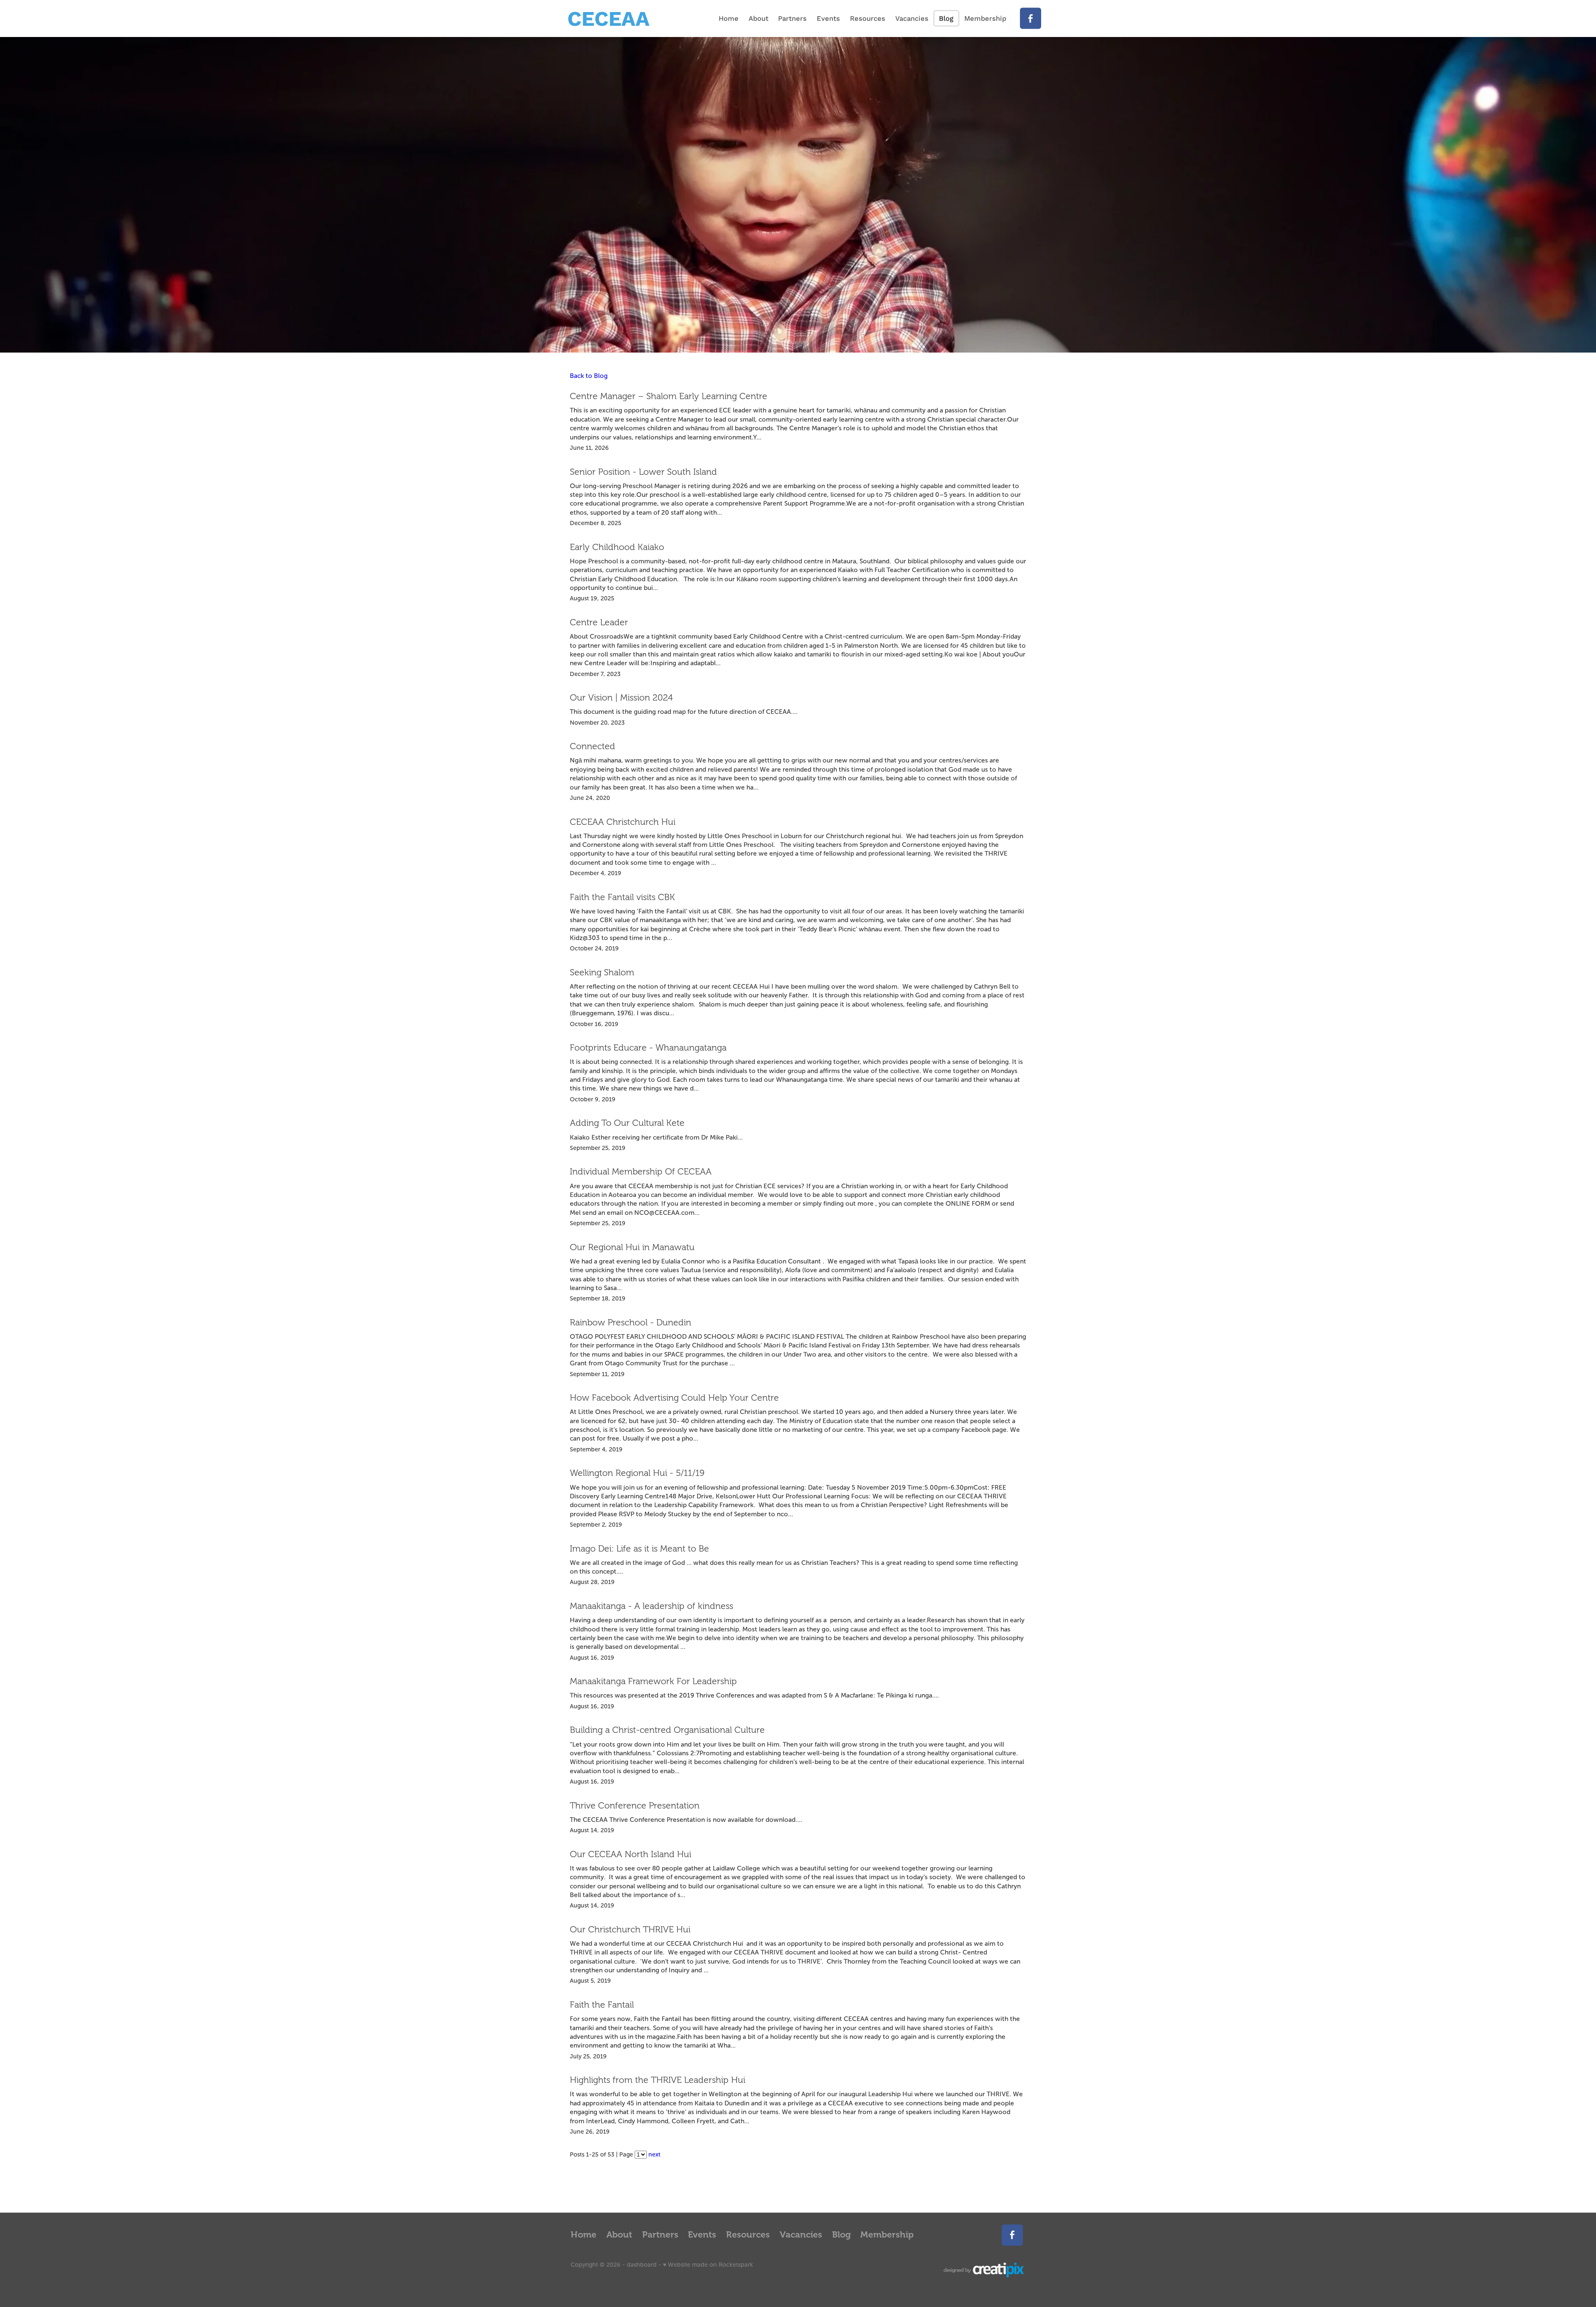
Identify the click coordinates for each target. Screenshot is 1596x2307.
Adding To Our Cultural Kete (627, 1123)
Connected (592, 746)
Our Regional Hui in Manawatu (632, 1247)
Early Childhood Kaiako (617, 547)
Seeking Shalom (602, 972)
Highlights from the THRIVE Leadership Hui (658, 2080)
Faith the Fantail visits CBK (622, 897)
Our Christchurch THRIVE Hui (630, 1929)
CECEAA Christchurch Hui (623, 822)
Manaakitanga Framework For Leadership (653, 1681)
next (654, 2154)
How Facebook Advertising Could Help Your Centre (674, 1398)
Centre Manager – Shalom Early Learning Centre (669, 396)
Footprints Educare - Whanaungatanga (648, 1048)
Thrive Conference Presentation (635, 1806)
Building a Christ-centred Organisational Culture (667, 1730)
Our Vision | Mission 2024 (621, 698)
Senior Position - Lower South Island (643, 472)
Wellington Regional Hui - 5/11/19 (637, 1473)
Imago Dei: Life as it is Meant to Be (639, 1549)
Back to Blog (589, 376)
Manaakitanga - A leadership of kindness (651, 1606)
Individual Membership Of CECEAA (641, 1172)
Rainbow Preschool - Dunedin (631, 1323)
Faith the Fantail (602, 2005)
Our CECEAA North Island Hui (631, 1854)
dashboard (642, 2265)
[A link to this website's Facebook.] (1031, 19)
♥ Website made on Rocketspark (708, 2265)
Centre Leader (599, 622)
